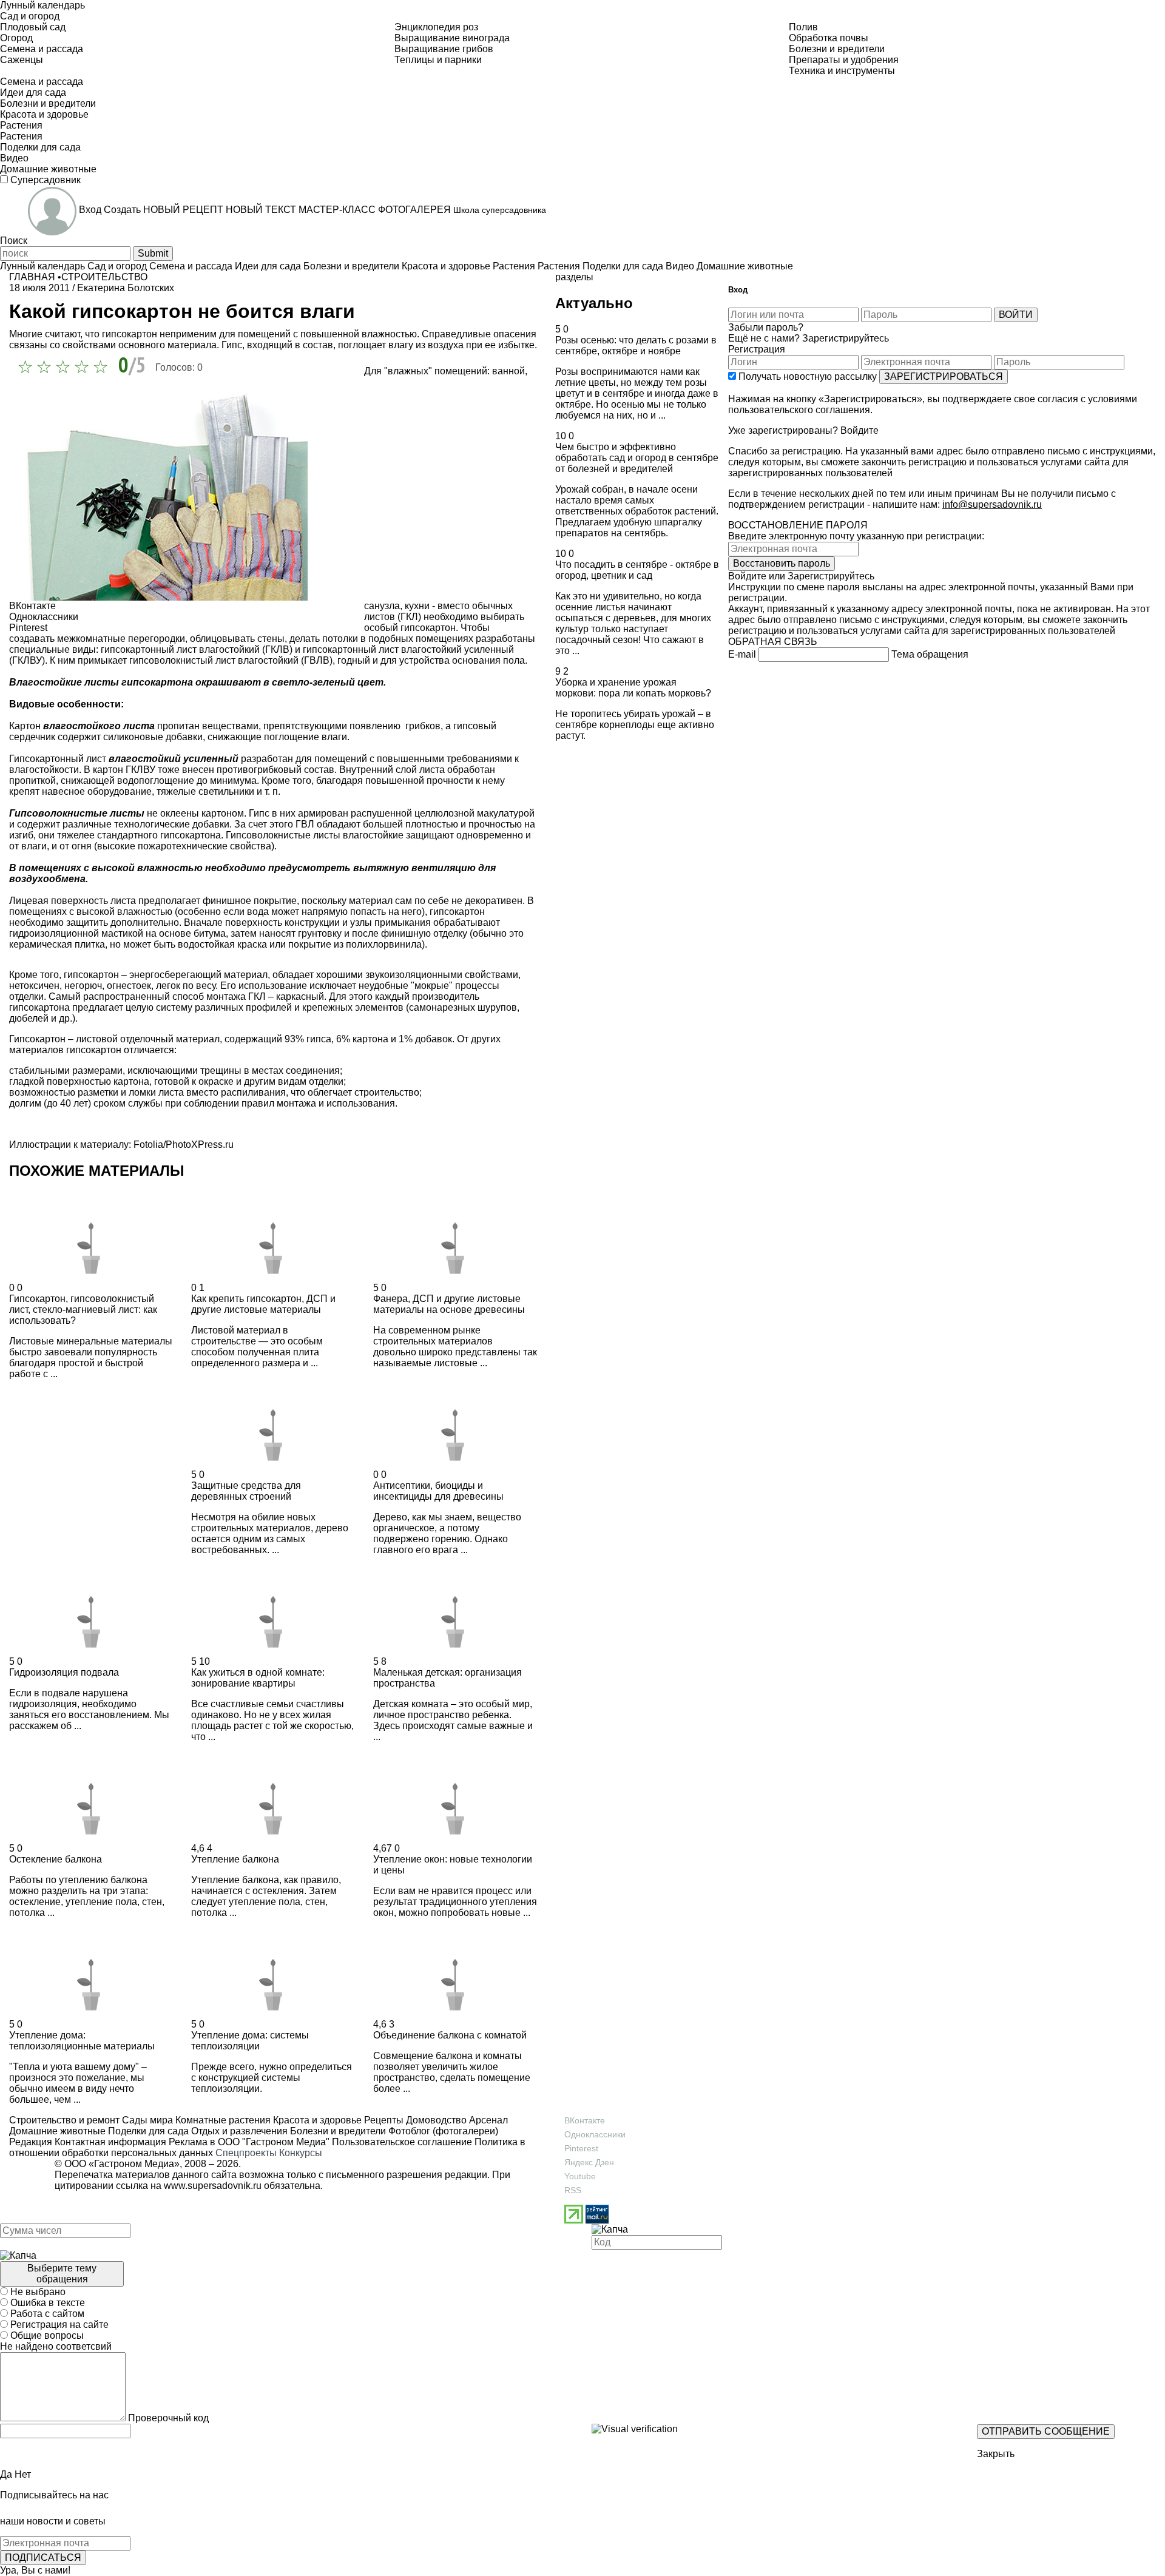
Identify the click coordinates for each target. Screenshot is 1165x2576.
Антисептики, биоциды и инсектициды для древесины (438, 1491)
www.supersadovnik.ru (213, 2186)
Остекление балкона (56, 1859)
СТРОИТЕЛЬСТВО (104, 277)
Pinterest (581, 2148)
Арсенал (487, 2120)
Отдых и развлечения (238, 2131)
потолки (340, 639)
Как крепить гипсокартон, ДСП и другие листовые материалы (263, 1304)
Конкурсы (301, 2153)
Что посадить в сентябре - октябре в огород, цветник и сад (637, 570)
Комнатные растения (222, 2120)
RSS (573, 2190)
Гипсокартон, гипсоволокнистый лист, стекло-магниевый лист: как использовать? (83, 1310)
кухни (418, 606)
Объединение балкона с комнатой (450, 2035)
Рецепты (383, 2120)
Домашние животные (57, 2131)
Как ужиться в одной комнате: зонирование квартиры (258, 1678)
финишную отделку (424, 933)
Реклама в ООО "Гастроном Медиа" (249, 2142)
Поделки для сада (147, 2131)
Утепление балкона (235, 1859)
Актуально (594, 303)
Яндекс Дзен (589, 2162)
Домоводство (435, 2120)
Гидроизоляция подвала (64, 1672)
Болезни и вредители (337, 2131)
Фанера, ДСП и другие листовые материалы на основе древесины (449, 1304)
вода (258, 912)
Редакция (31, 2142)
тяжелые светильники (205, 791)
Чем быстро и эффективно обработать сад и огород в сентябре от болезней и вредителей (637, 458)
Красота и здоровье (316, 2120)
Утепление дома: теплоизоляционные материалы (82, 2041)
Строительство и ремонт (64, 2120)
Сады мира (146, 2120)
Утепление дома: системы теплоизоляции (250, 2041)
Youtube (580, 2176)
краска (252, 944)
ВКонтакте (585, 2120)
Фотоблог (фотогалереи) (442, 2131)
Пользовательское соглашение (402, 2142)
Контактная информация (110, 2142)
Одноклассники (595, 2134)
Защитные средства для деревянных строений (246, 1491)
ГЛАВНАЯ (32, 277)
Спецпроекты (246, 2153)
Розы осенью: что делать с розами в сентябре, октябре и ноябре (636, 346)
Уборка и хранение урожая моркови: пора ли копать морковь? (633, 688)
